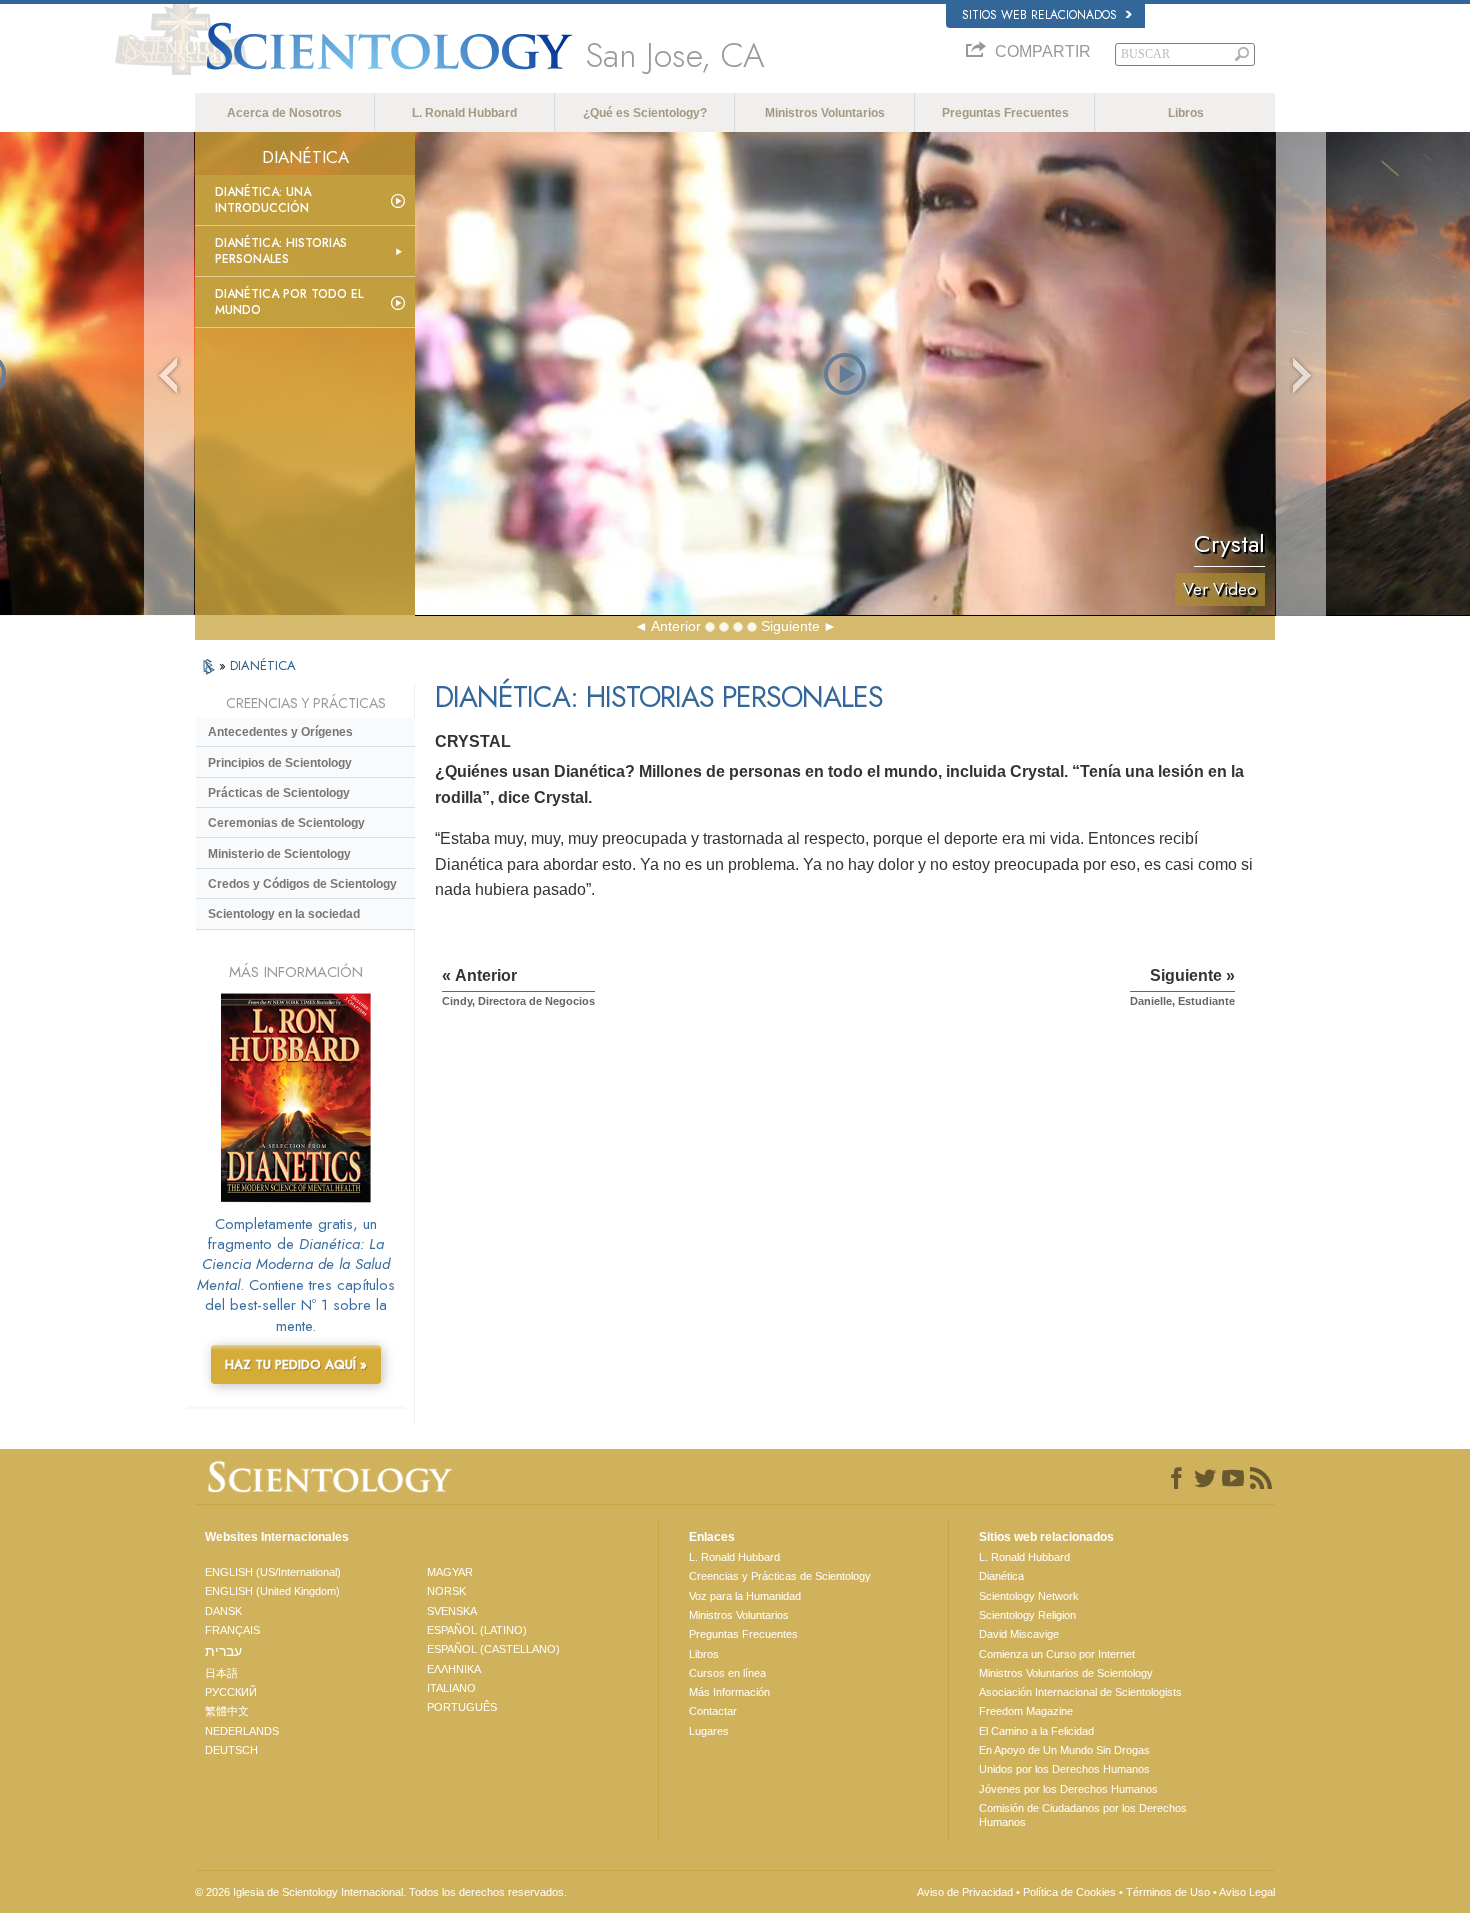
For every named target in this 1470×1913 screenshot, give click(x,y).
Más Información (729, 1692)
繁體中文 (227, 1711)
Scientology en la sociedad (284, 914)
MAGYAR (450, 1572)
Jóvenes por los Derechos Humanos (1068, 1789)
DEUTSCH (231, 1750)
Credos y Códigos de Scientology (302, 884)
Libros (1186, 113)
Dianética (1001, 1576)
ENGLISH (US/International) (273, 1572)
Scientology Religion (1027, 1615)
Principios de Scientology (280, 763)
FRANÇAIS (232, 1630)
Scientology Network (1029, 1596)
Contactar (713, 1711)
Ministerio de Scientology (279, 854)
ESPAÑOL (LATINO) (477, 1630)
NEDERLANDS (242, 1731)
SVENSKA (452, 1611)
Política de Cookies (1069, 1892)
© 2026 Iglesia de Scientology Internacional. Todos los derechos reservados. (381, 1892)
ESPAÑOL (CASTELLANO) (493, 1649)
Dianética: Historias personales (281, 251)
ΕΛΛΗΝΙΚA (454, 1669)
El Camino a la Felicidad (1036, 1731)
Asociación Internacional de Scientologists (1080, 1692)
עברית (223, 1651)
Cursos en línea (727, 1673)
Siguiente (790, 626)
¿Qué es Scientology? (645, 113)
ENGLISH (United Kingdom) (272, 1591)
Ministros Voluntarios (825, 113)
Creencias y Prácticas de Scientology (780, 1576)
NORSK (446, 1591)
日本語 (221, 1673)
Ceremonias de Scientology (286, 823)
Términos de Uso (1168, 1892)
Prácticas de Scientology (279, 793)
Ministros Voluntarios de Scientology (1066, 1673)
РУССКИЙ (231, 1692)
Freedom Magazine (1026, 1711)
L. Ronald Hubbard (464, 113)
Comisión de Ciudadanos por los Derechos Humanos (1083, 1815)
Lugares (709, 1731)
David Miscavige (1019, 1634)
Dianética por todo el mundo (289, 302)
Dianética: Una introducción (263, 200)
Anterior (676, 626)
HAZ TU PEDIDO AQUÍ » (296, 1364)
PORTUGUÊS (462, 1707)
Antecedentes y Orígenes (280, 732)
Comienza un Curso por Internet (1057, 1654)
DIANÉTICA (263, 665)
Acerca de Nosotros (284, 113)
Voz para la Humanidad (745, 1596)
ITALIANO (451, 1688)
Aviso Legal (1247, 1892)
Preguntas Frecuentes (1005, 113)
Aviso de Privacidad (965, 1892)
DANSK (223, 1611)
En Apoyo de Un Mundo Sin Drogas (1064, 1750)
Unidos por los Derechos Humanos (1064, 1769)
